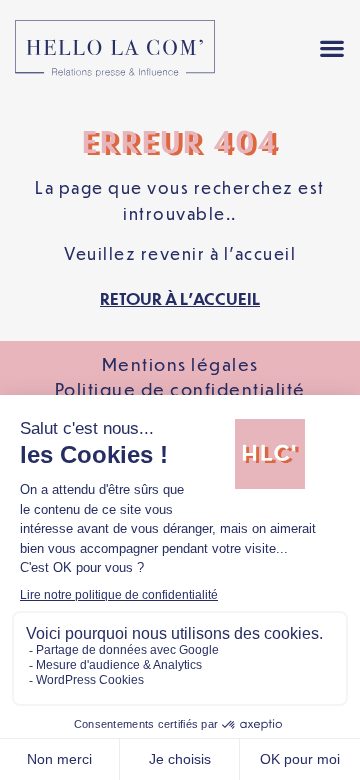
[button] (331, 48)
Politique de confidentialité (180, 389)
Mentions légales (180, 364)
